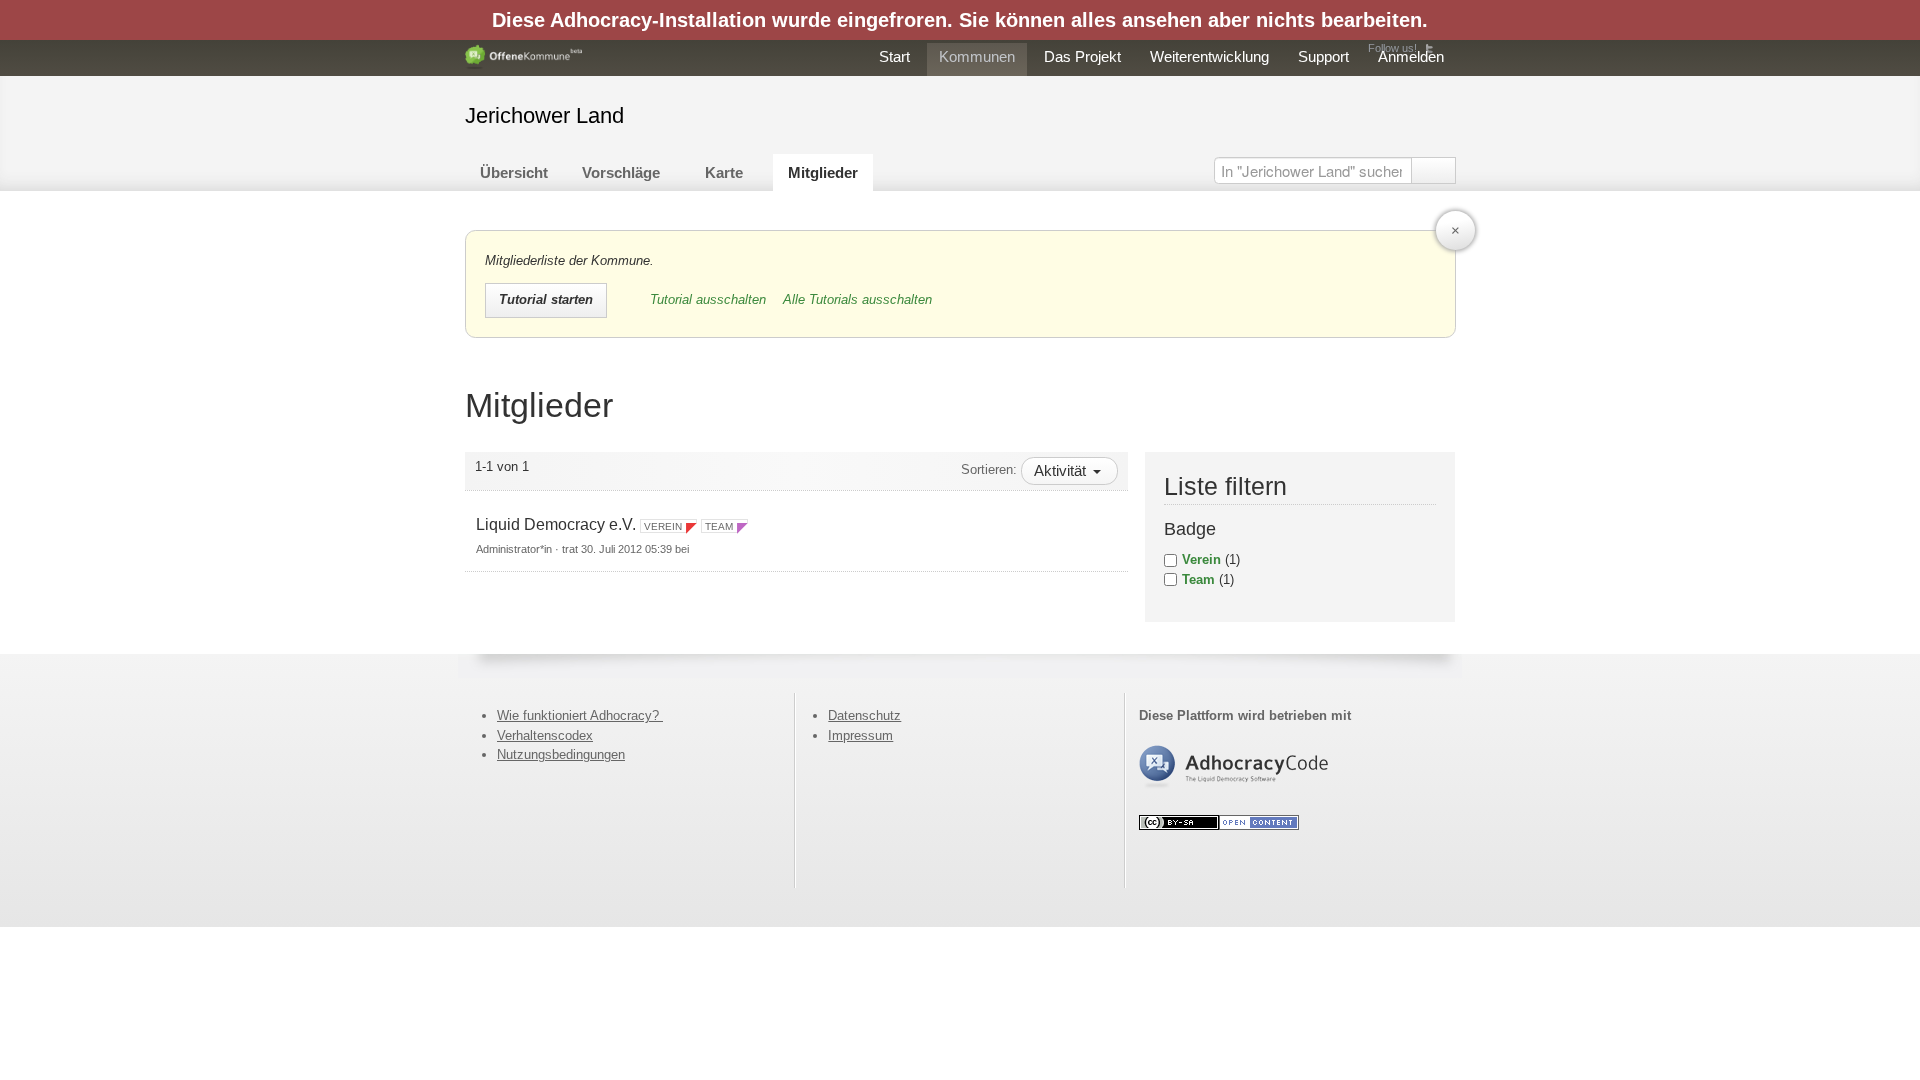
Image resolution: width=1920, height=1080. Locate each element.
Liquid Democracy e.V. (556, 524)
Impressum (860, 735)
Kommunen (977, 56)
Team (1198, 579)
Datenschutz (864, 715)
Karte (724, 172)
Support (1323, 56)
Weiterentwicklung (1209, 56)
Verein (1201, 559)
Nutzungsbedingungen (561, 754)
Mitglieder (823, 172)
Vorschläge (621, 172)
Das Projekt (1082, 56)
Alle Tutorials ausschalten (857, 299)
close (1455, 230)
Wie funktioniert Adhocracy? (580, 715)
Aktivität (1062, 470)
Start (894, 56)
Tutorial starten (546, 299)
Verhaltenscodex (545, 735)
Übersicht (514, 172)
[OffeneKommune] (524, 57)
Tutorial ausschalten (710, 299)
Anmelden (1411, 56)
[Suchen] (1433, 170)
